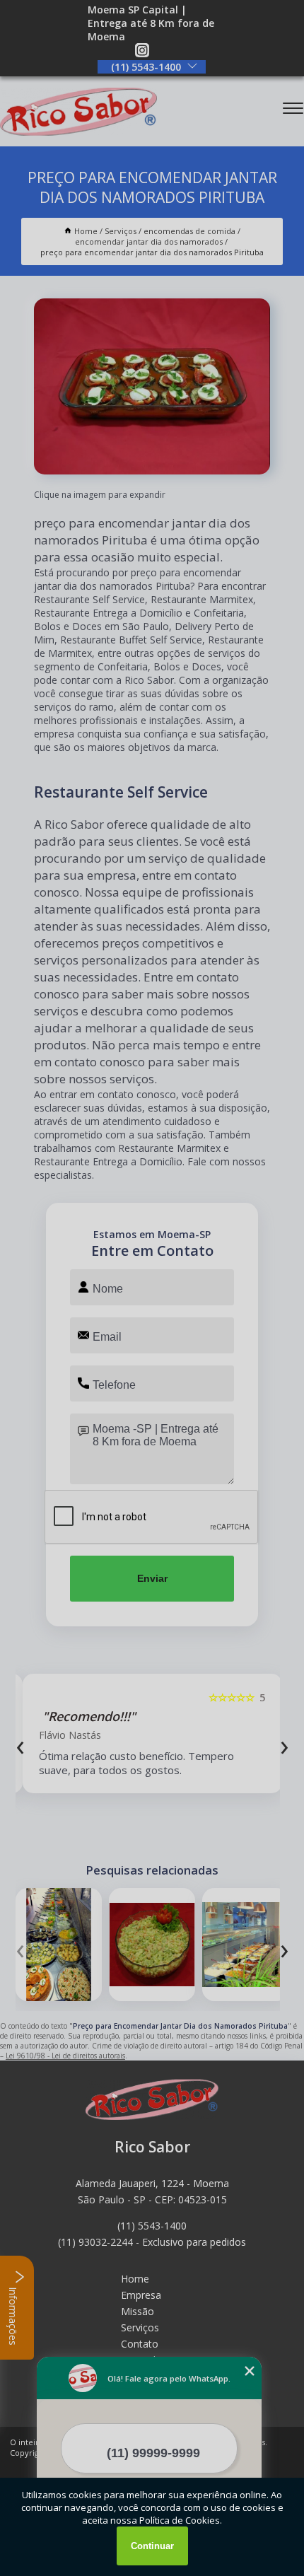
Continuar (152, 2546)
